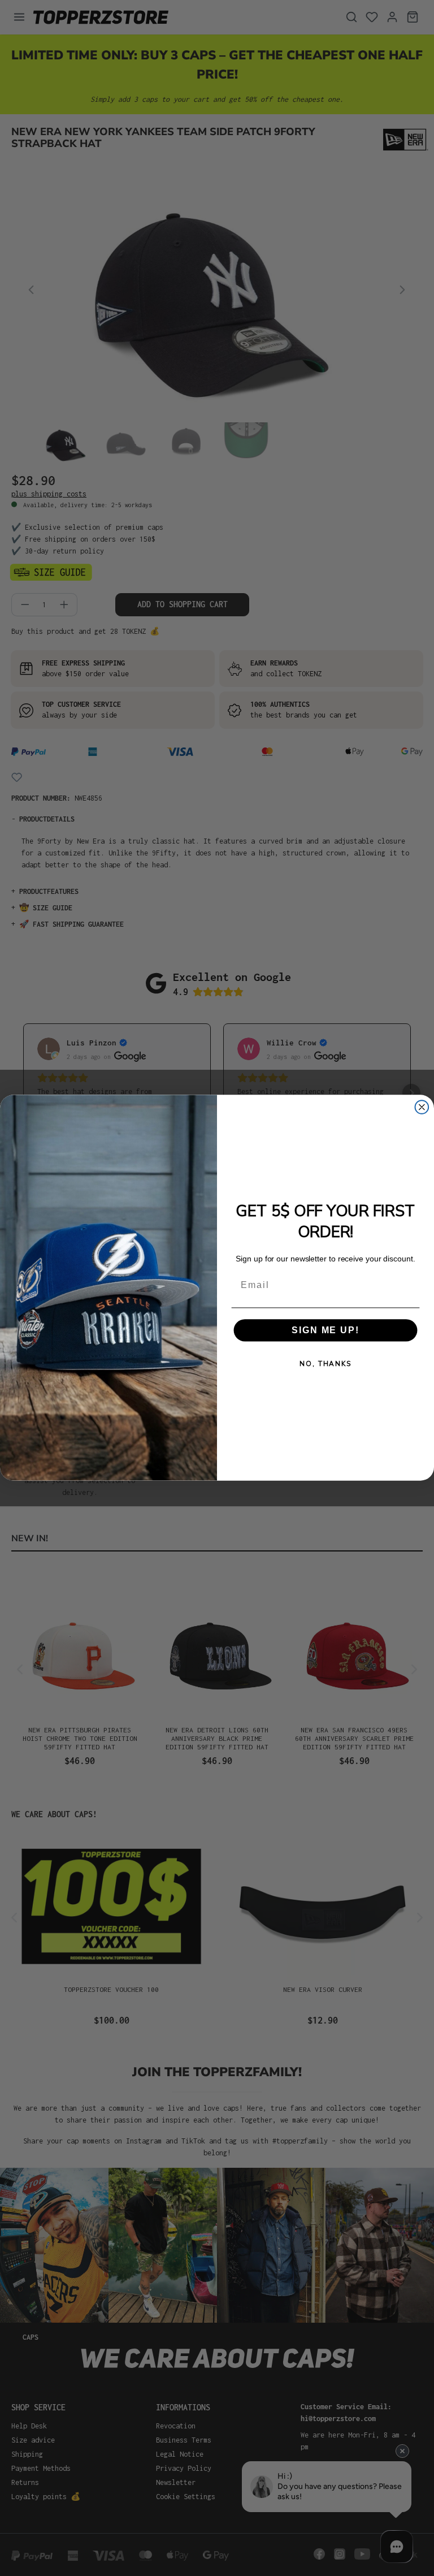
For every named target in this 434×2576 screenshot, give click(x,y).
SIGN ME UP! (325, 1330)
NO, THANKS (325, 1364)
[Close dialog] (422, 1107)
